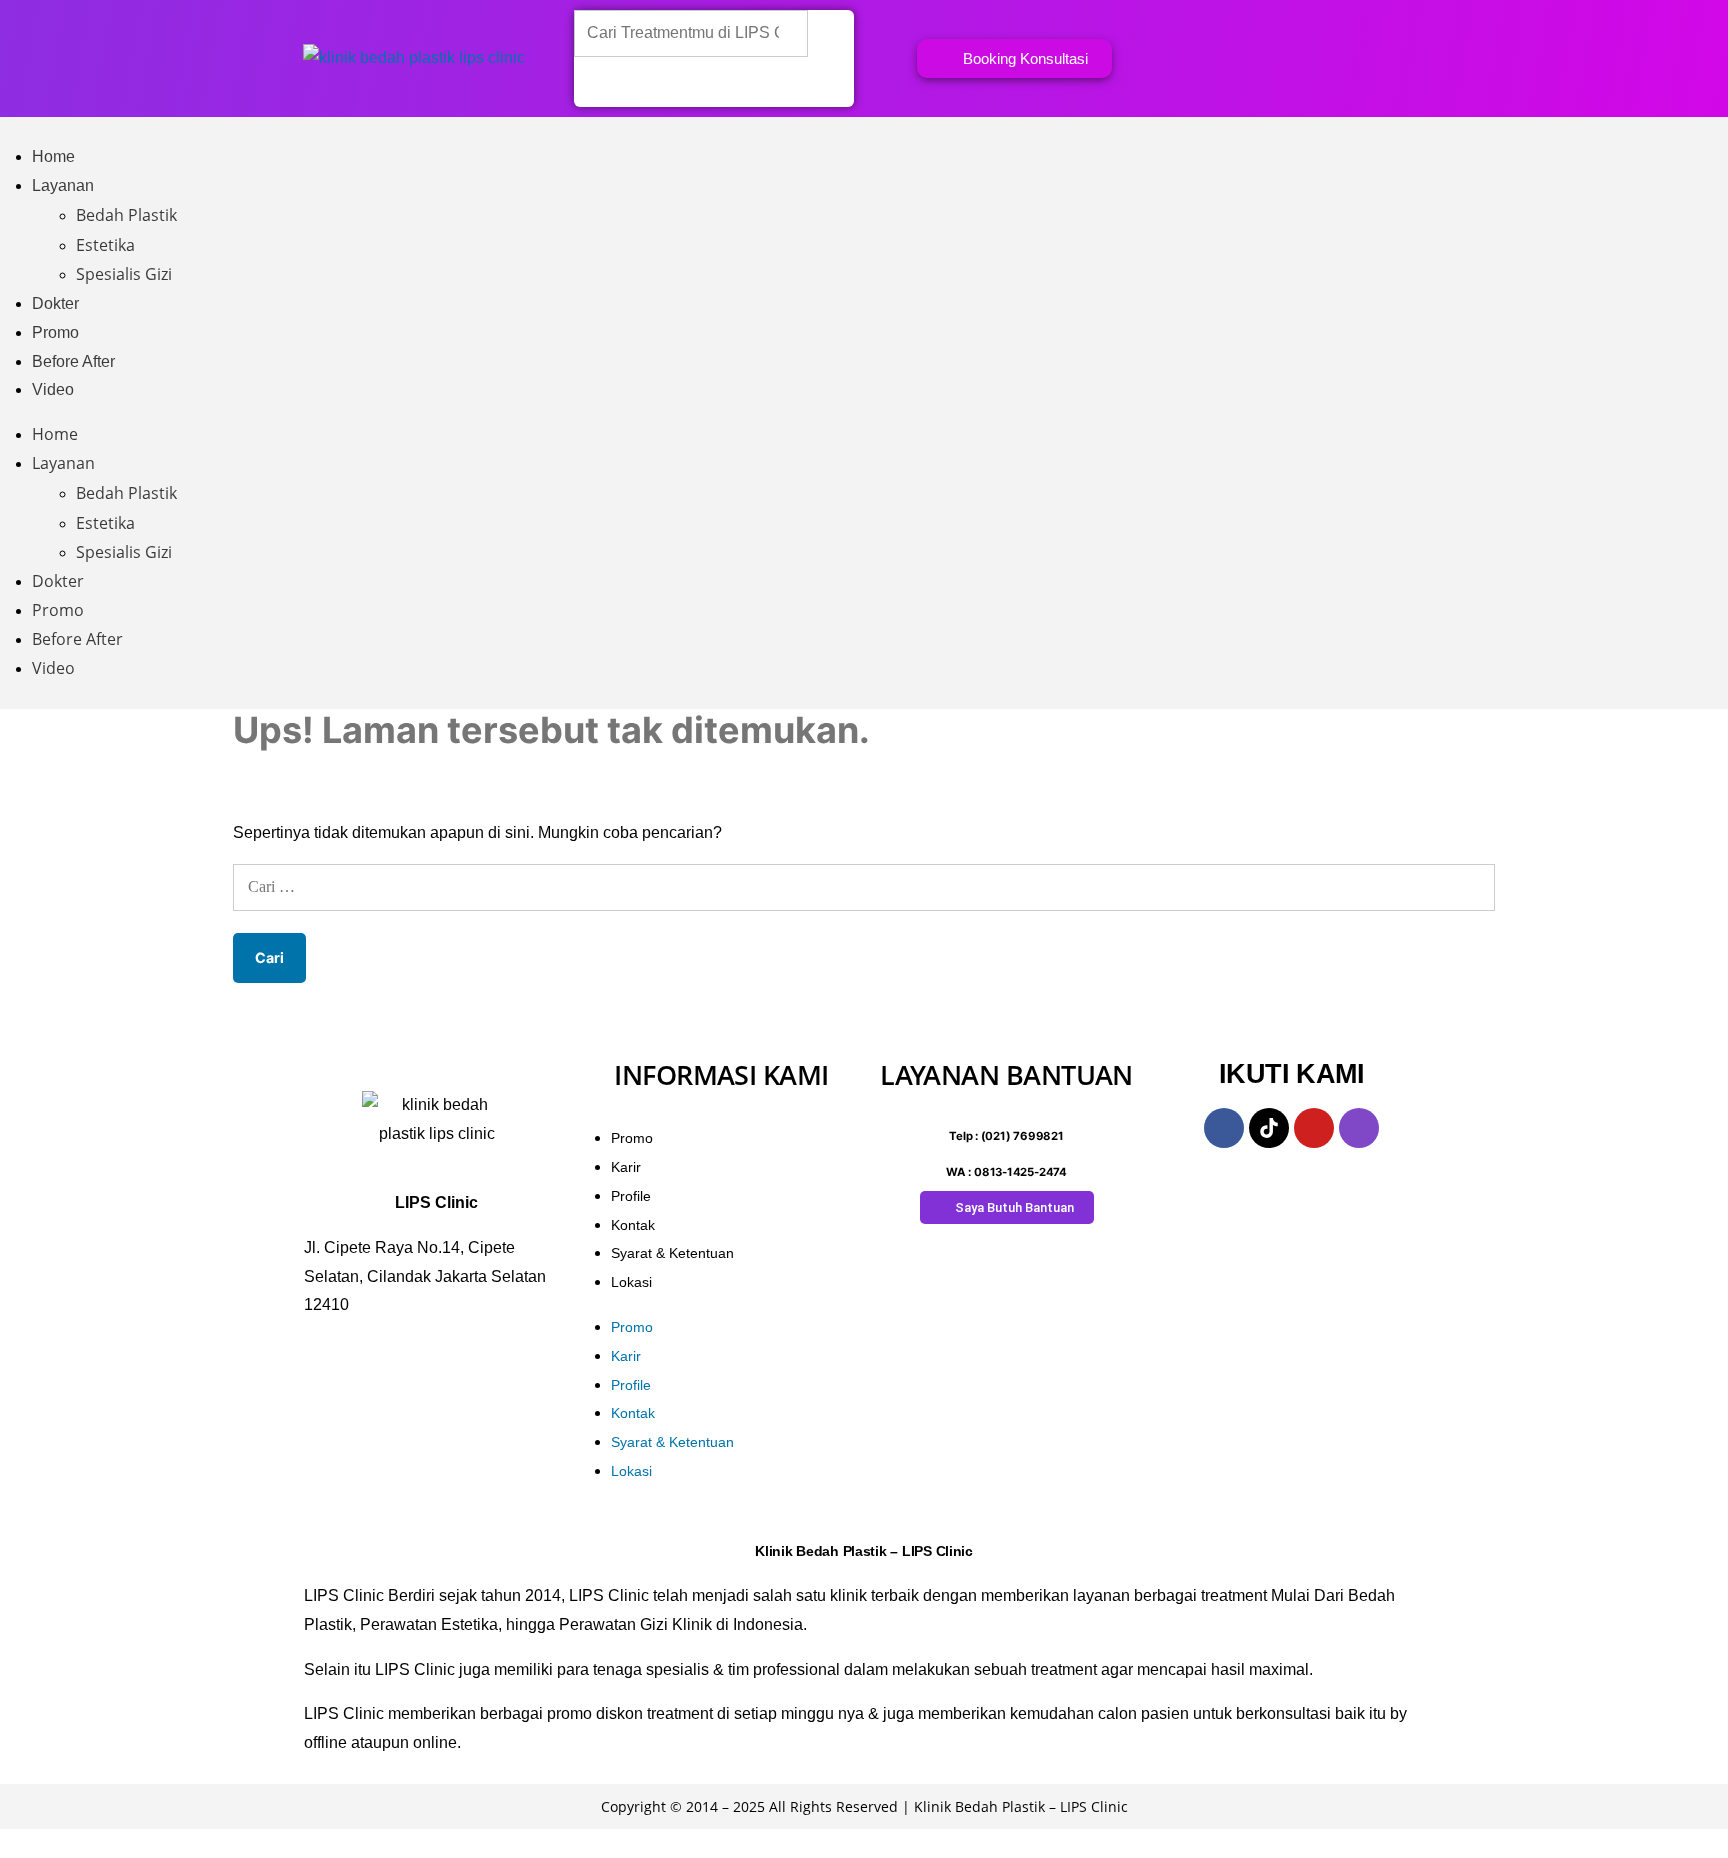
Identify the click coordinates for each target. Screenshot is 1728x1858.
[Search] (601, 82)
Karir (626, 1167)
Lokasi (631, 1282)
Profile (631, 1196)
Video (53, 389)
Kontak (633, 1225)
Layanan (63, 185)
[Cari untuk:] (864, 886)
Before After (73, 361)
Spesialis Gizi (124, 274)
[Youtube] (1314, 1128)
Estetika (105, 245)
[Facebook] (1224, 1128)
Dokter (55, 303)
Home (53, 156)
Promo (55, 332)
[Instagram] (1359, 1128)
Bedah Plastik (126, 215)
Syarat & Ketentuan (672, 1253)
